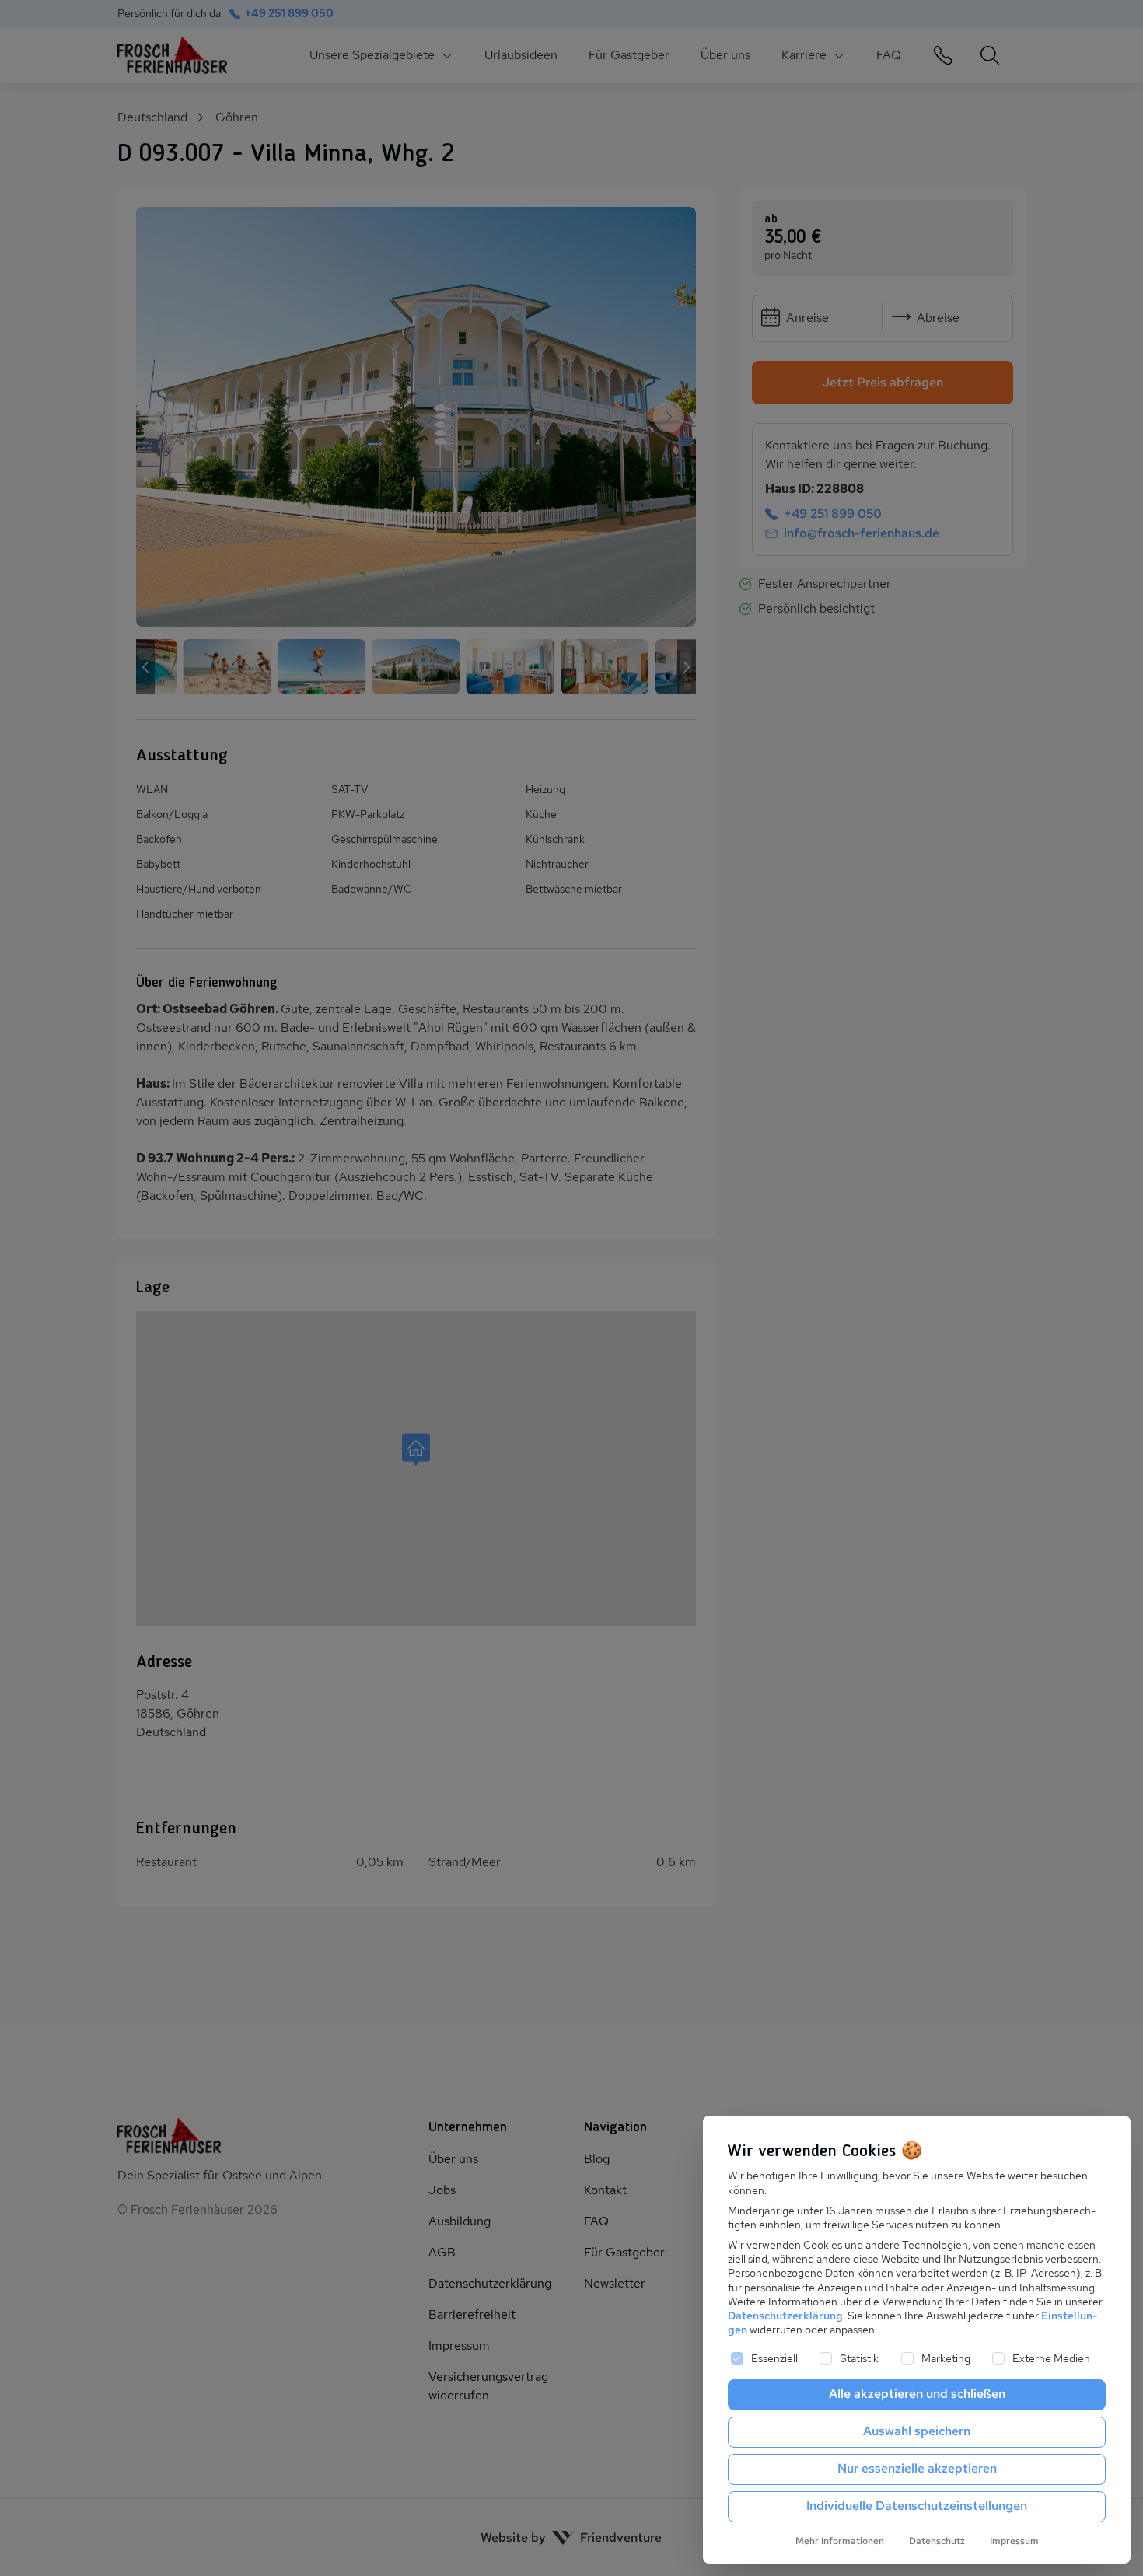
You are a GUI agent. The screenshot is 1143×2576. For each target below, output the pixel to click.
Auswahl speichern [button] (917, 2431)
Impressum (1014, 2541)
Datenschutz (937, 2541)
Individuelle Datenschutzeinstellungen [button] (917, 2506)
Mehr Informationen (840, 2541)
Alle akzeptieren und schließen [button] (917, 2394)
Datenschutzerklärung (785, 2316)
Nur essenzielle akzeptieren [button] (917, 2468)
